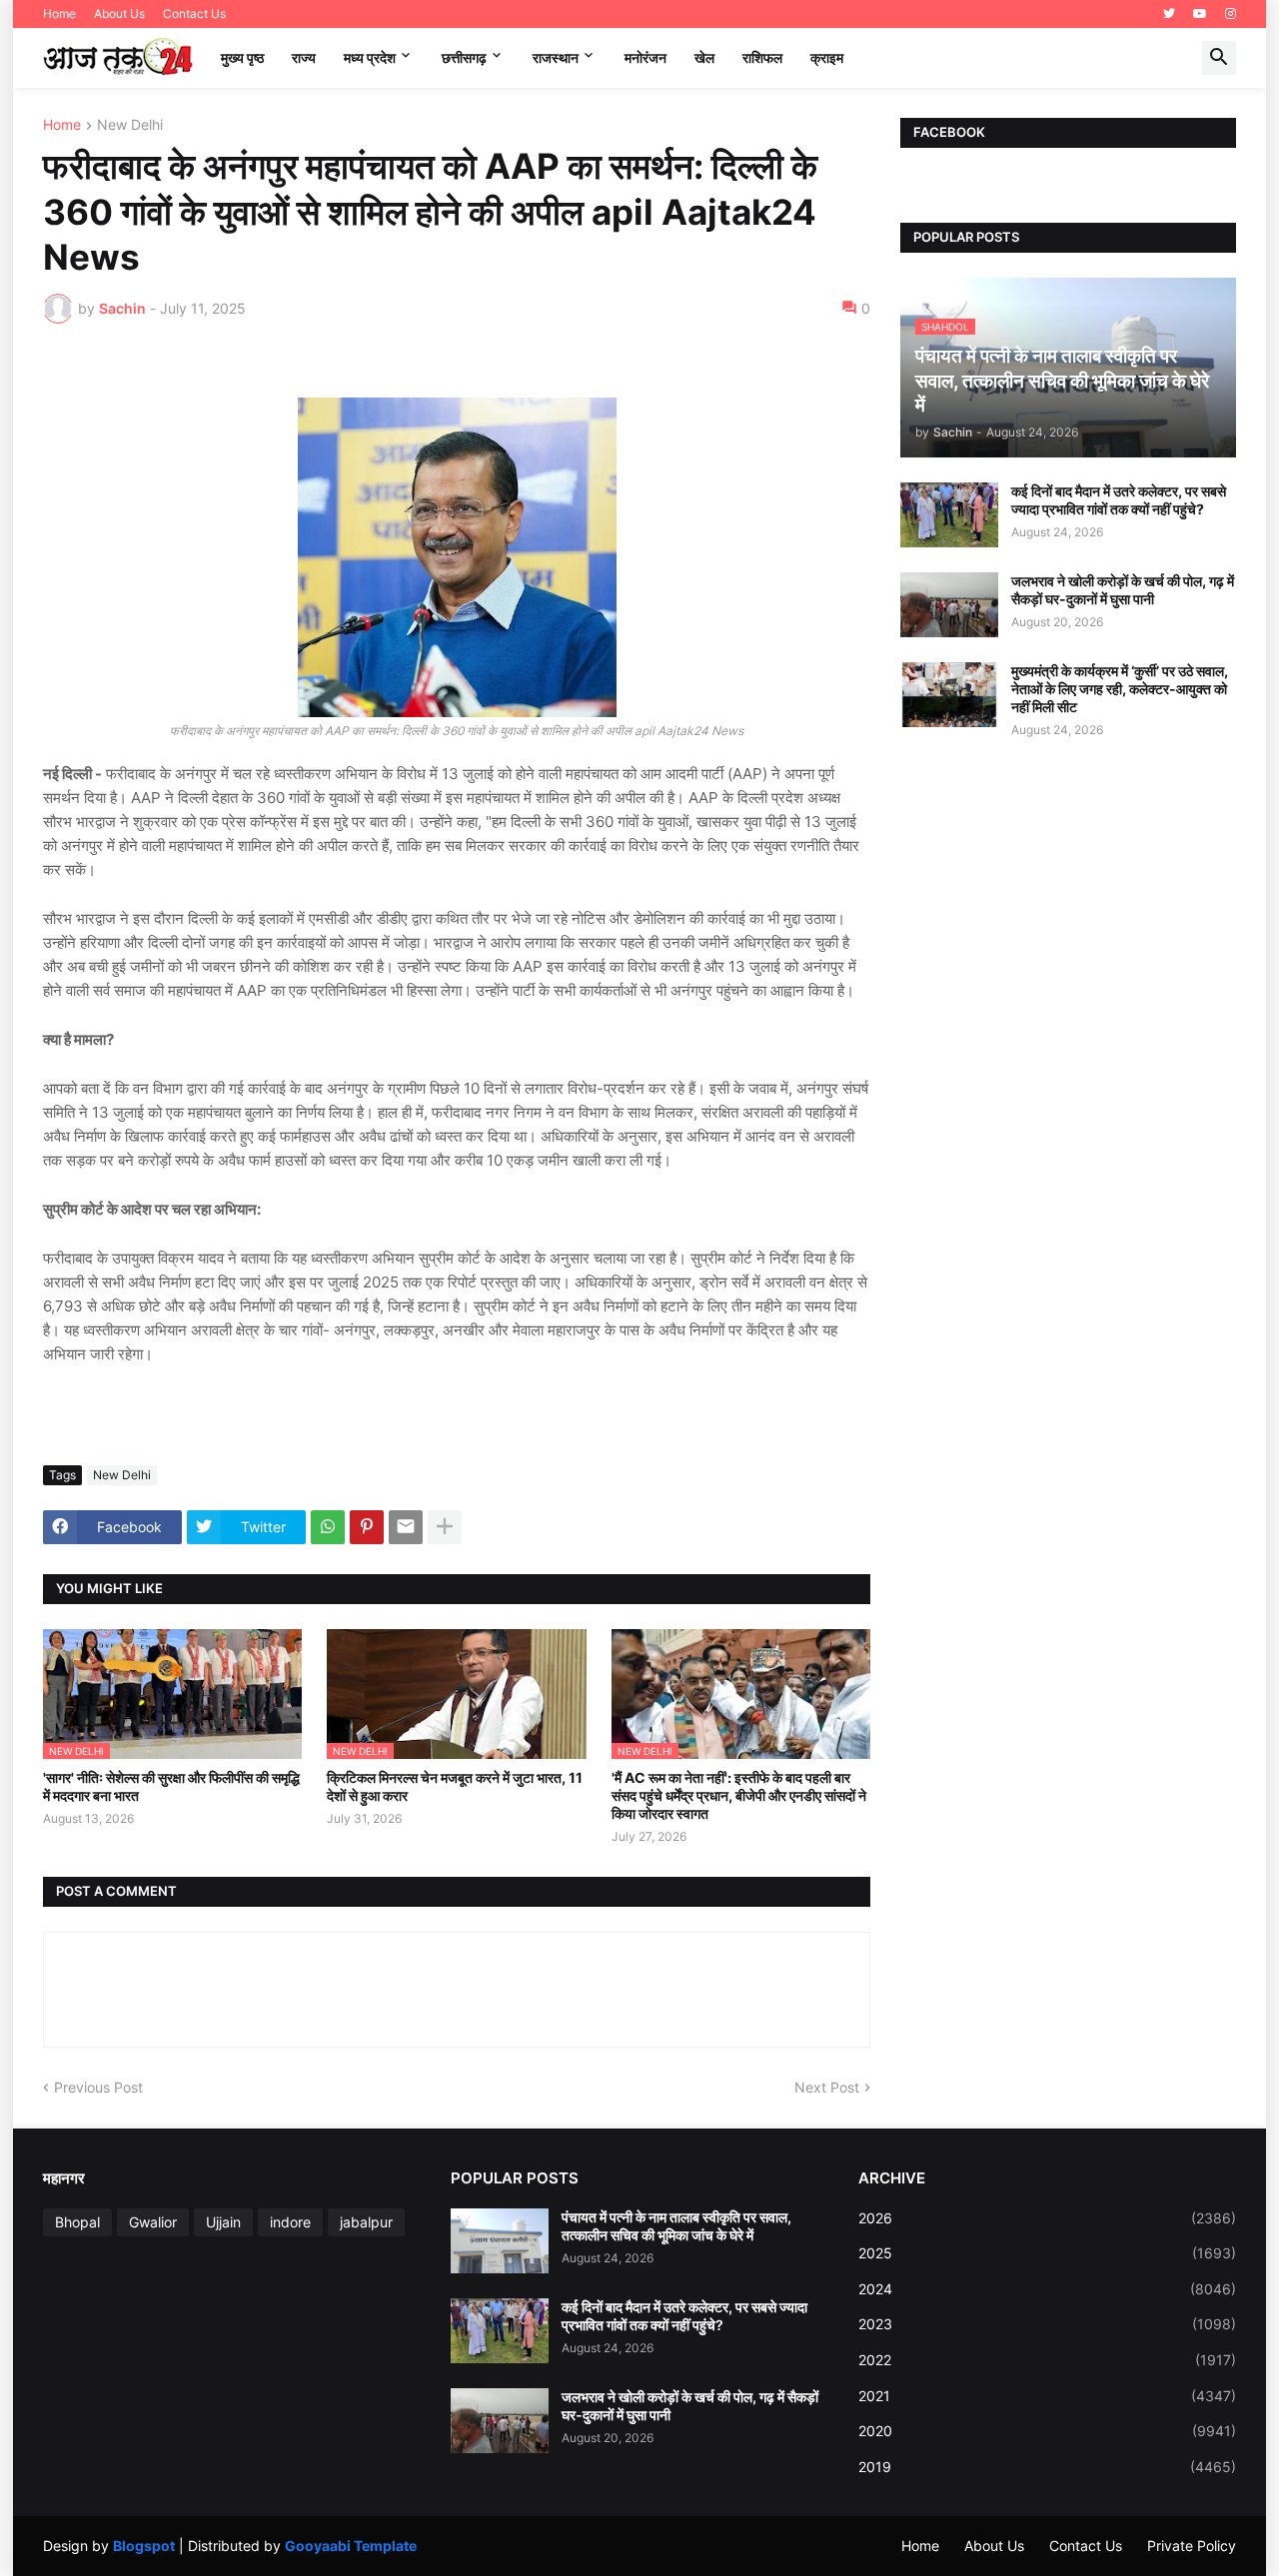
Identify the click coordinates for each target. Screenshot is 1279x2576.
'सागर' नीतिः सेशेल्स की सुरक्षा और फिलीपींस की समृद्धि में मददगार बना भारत (171, 1786)
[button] (1219, 58)
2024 (1047, 2289)
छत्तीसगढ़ (464, 57)
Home (59, 13)
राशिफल (762, 57)
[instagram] (1231, 14)
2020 (1047, 2431)
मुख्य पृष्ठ (242, 57)
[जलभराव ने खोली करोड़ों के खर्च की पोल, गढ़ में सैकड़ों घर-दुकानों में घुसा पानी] (949, 605)
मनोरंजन (645, 57)
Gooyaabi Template (351, 2546)
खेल (704, 57)
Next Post (827, 2087)
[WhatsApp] (328, 1527)
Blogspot (144, 2546)
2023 (1047, 2324)
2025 (1047, 2253)
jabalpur (366, 2222)
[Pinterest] (367, 1527)
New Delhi (130, 125)
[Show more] (445, 1527)
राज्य (304, 57)
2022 (1047, 2360)
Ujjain (223, 2222)
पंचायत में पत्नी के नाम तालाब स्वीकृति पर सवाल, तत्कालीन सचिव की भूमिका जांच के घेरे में (676, 2226)
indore (290, 2222)
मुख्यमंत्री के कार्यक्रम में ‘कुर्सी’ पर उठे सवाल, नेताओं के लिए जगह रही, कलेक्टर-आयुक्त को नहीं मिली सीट (1120, 689)
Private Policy (1192, 2546)
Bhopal (77, 2222)
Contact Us (194, 13)
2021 (1047, 2396)
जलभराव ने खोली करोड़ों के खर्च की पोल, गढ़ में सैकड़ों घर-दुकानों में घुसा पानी (1123, 590)
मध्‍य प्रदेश (370, 57)
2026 (1047, 2218)
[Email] (406, 1527)
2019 (1047, 2467)
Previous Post (98, 2087)
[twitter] (1169, 14)
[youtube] (1200, 14)
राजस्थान (556, 57)
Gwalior (153, 2222)
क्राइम (827, 57)
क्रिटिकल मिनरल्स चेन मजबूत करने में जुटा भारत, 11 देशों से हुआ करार (455, 1786)
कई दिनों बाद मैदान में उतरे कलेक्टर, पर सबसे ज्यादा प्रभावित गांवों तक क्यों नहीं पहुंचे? (1119, 500)
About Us (119, 13)
